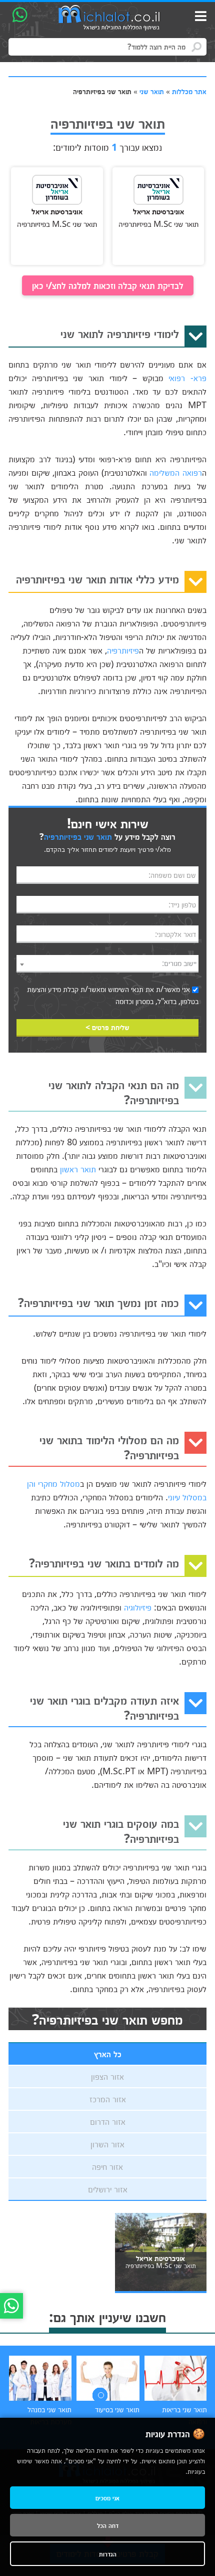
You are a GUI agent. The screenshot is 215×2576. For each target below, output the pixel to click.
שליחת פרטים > (107, 1027)
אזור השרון (107, 2144)
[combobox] (107, 964)
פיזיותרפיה (123, 650)
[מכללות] (109, 18)
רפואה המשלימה (176, 472)
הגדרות (108, 2554)
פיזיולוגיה (138, 1607)
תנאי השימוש (126, 989)
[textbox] (107, 963)
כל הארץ (108, 2054)
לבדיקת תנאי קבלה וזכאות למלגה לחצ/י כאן (108, 285)
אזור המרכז (108, 2099)
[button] (100, 2395)
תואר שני (152, 91)
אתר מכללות (189, 91)
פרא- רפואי (187, 378)
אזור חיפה (107, 2166)
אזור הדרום (108, 2121)
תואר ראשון (78, 1169)
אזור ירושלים (108, 2189)
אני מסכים (107, 2498)
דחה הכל (108, 2525)
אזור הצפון (107, 2076)
